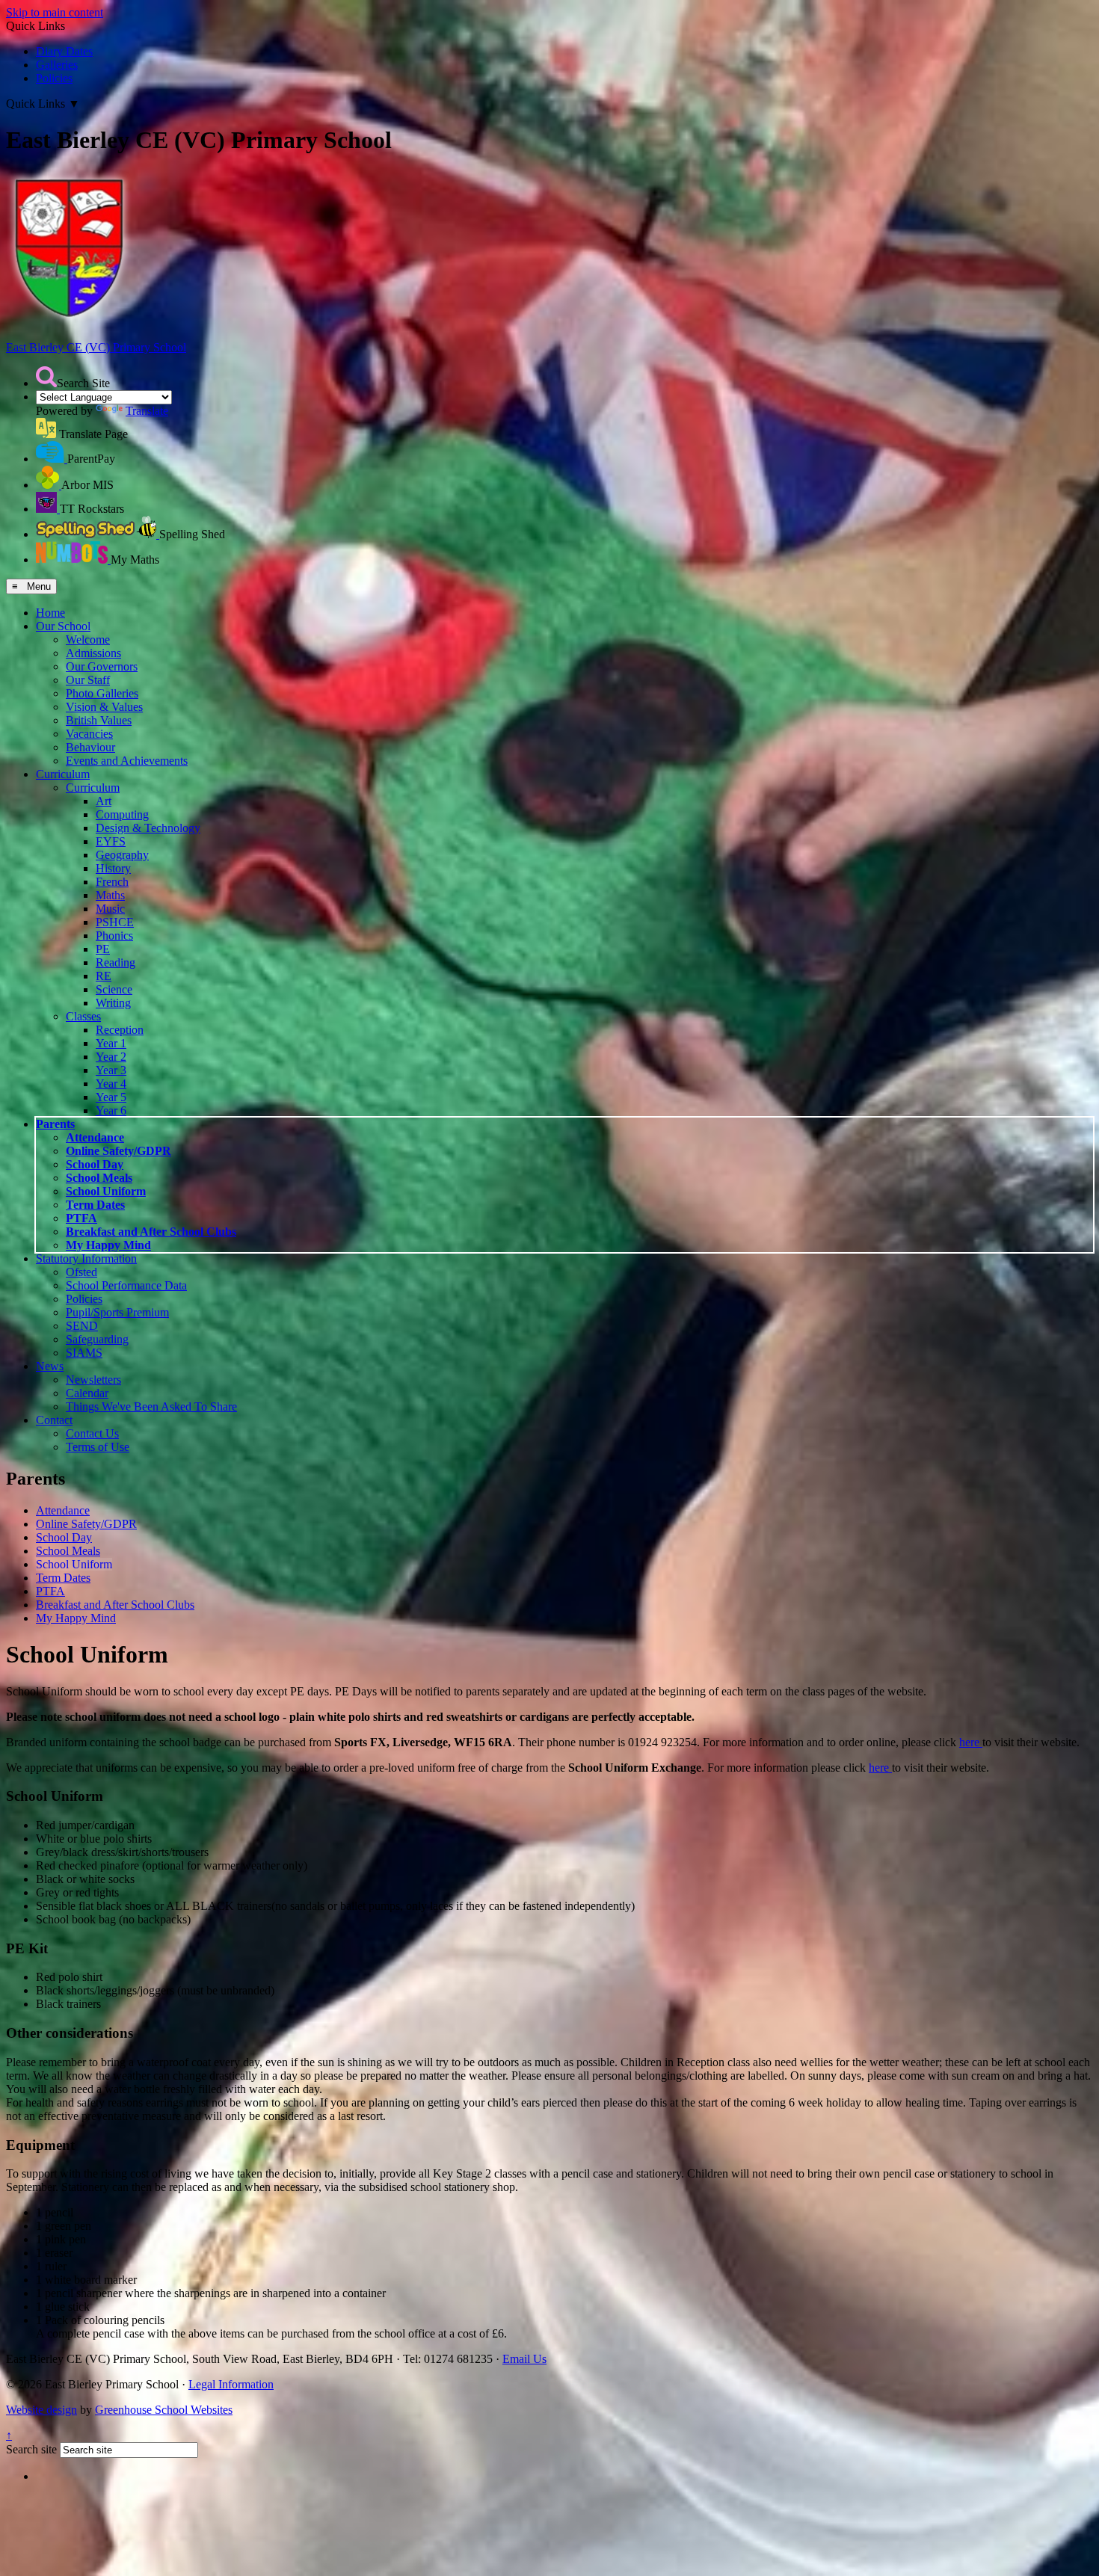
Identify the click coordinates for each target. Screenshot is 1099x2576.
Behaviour (90, 747)
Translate (147, 411)
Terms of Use (98, 1447)
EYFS (111, 841)
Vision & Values (104, 707)
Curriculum (63, 774)
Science (114, 989)
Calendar (87, 1393)
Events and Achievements (127, 761)
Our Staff (88, 680)
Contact (54, 1420)
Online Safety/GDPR (118, 1151)
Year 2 (111, 1057)
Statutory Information (86, 1258)
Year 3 (111, 1070)
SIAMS (84, 1353)
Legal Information (231, 2384)
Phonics (114, 936)
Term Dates (95, 1205)
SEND (82, 1326)
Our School (63, 626)
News (50, 1366)
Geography (122, 855)
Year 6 (111, 1110)
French (112, 882)
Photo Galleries (102, 693)
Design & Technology (148, 828)
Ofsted (81, 1272)
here (971, 1742)
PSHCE (115, 922)
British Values (99, 720)
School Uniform (106, 1191)
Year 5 (111, 1097)
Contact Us (92, 1433)
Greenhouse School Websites (164, 2410)
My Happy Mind (108, 1245)
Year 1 (111, 1043)
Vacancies (89, 734)
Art (104, 801)
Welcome (88, 640)
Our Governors (102, 666)
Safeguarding (97, 1339)
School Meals (99, 1178)
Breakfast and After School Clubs (151, 1232)
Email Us (524, 2359)
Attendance (95, 1137)
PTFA (81, 1218)
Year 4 (111, 1084)
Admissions (93, 653)
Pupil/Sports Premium (117, 1312)
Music (110, 909)
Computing (122, 814)
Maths (110, 895)
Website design (41, 2410)
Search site (31, 2449)
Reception (120, 1030)
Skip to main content (55, 12)
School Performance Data (126, 1285)
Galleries (57, 65)
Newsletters (93, 1380)
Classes (83, 1016)
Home (50, 613)
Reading (116, 962)
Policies (54, 78)
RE (104, 976)
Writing (113, 1003)
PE (103, 949)
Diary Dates (64, 51)
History (113, 868)
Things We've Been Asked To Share (151, 1406)
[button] (46, 377)
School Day (95, 1164)
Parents (55, 1124)
